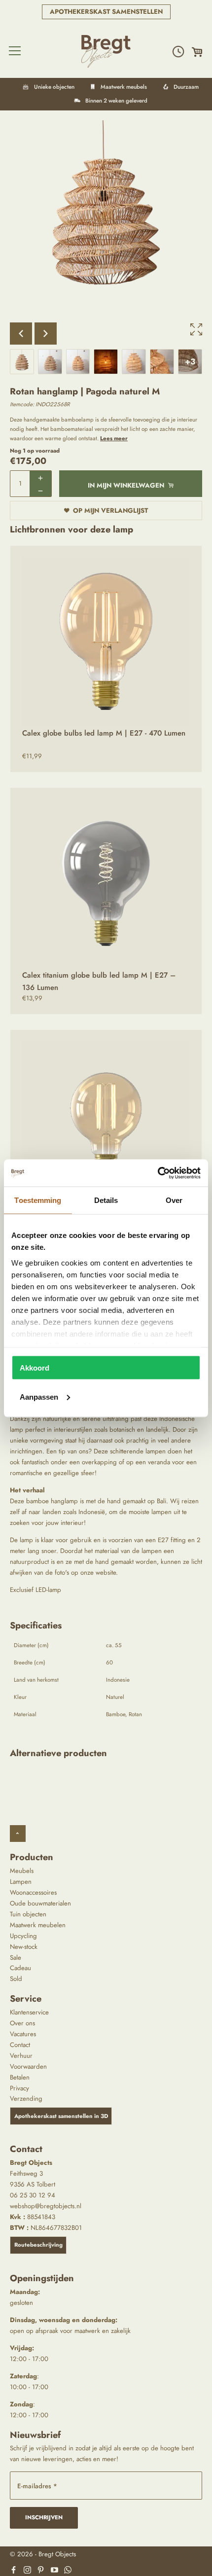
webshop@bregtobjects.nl (46, 2206)
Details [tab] (106, 1200)
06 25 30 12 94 (33, 2195)
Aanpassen (39, 1396)
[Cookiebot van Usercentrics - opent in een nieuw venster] (158, 1173)
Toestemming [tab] (38, 1200)
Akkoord (35, 1368)
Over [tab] (174, 1200)
